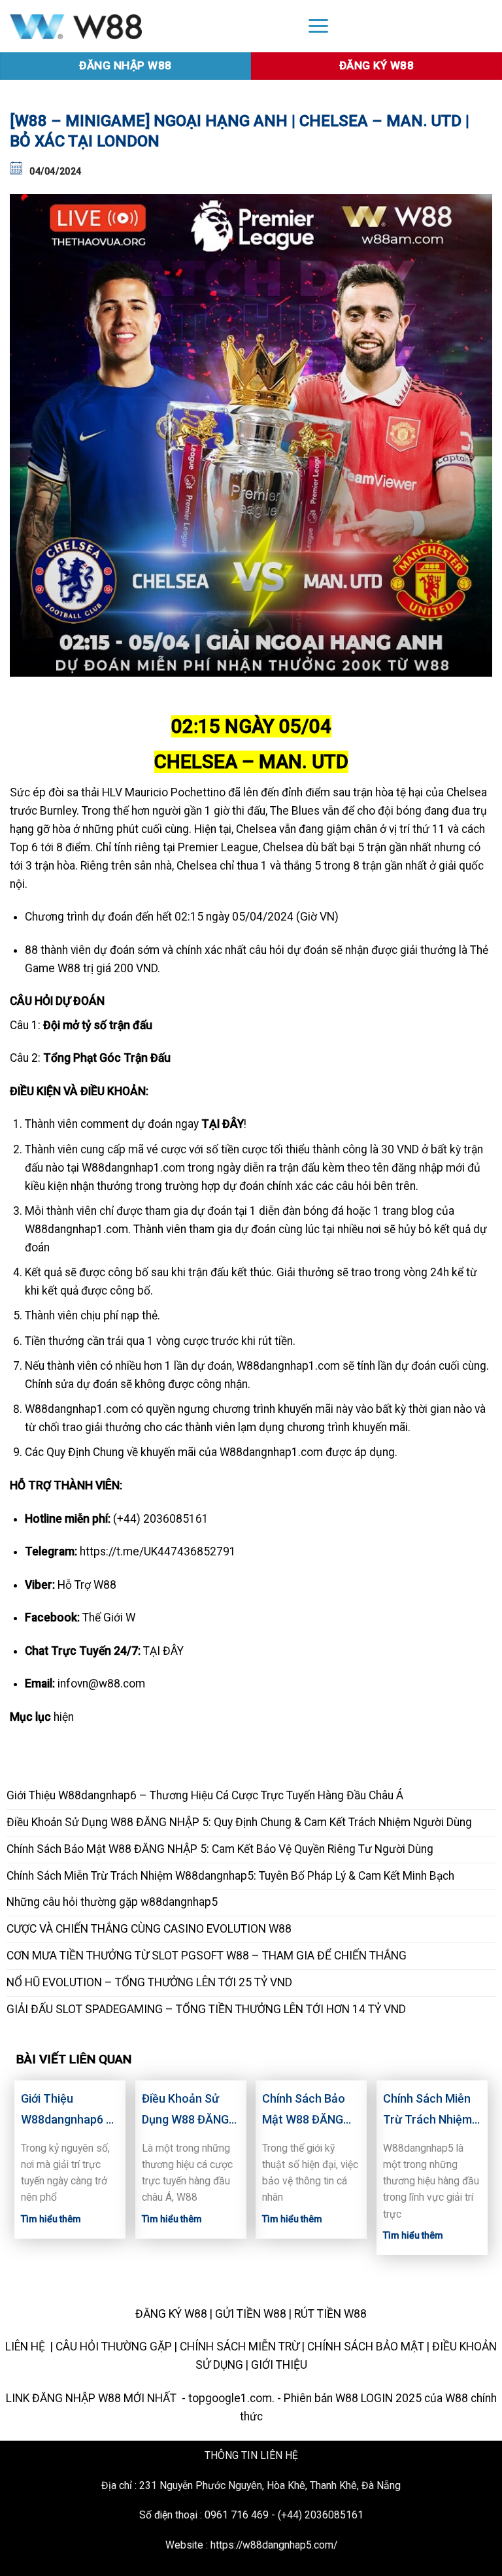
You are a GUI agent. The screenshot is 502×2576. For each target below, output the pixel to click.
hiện (64, 1717)
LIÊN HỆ (26, 2347)
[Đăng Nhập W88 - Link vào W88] (147, 26)
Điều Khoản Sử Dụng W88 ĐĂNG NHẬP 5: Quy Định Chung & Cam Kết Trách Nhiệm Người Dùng (239, 1822)
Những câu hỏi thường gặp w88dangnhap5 (112, 1902)
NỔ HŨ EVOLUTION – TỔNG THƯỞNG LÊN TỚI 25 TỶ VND (149, 1982)
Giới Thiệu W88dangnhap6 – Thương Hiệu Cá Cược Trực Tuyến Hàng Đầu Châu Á (205, 1795)
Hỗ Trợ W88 (87, 1585)
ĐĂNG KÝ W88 (171, 2314)
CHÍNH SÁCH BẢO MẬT (366, 2347)
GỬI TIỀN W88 (251, 2314)
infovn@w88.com (101, 1684)
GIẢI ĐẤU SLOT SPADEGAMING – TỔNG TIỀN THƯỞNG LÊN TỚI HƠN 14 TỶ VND (206, 2009)
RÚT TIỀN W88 (330, 2314)
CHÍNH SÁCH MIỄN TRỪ (240, 2347)
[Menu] (318, 25)
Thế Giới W (109, 1618)
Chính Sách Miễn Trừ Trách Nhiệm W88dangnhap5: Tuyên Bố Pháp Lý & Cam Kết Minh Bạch (230, 1876)
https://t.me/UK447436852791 (158, 1551)
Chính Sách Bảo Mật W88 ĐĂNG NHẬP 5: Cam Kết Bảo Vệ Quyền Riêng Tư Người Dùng (220, 1849)
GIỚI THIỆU (279, 2365)
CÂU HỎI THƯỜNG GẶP (114, 2347)
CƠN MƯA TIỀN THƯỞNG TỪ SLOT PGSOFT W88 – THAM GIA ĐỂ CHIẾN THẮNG (207, 1956)
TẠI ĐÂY (163, 1651)
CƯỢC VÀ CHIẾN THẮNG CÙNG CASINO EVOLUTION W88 (149, 1929)
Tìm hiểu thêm (51, 2219)
